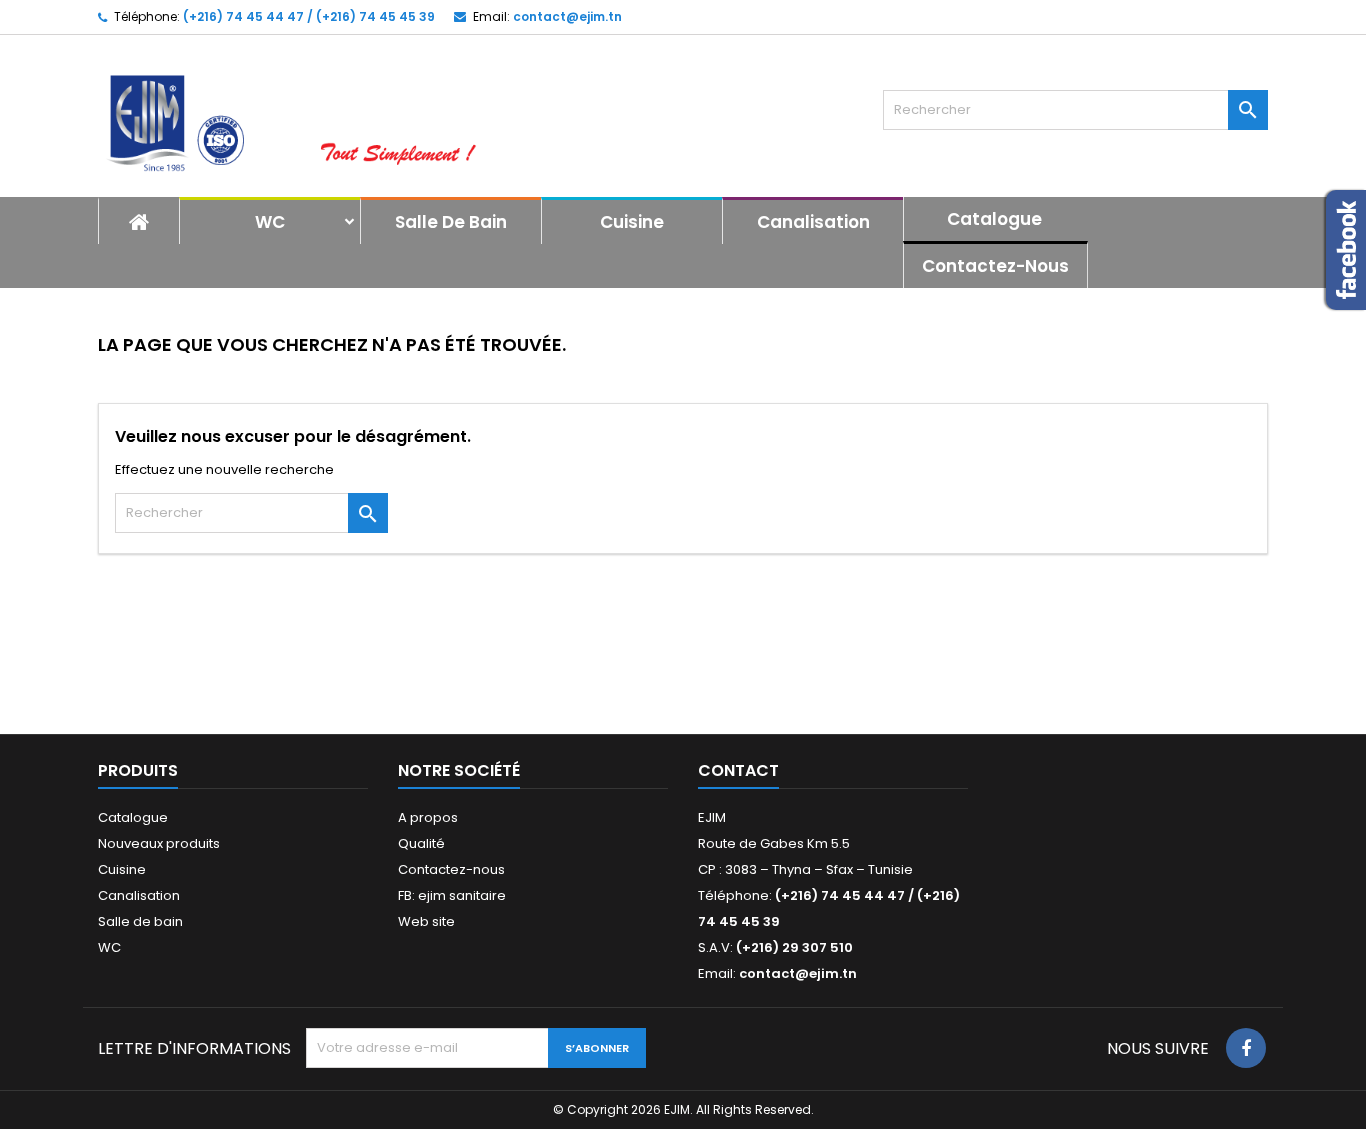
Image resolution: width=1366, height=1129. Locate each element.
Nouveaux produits (159, 843)
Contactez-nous (995, 266)
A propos (428, 817)
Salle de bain (451, 222)
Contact (738, 770)
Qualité (421, 843)
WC (270, 222)
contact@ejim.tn (567, 16)
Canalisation (813, 222)
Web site (426, 921)
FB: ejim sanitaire (452, 895)
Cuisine (632, 222)
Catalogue (994, 219)
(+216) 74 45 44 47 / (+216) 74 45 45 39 (309, 16)
